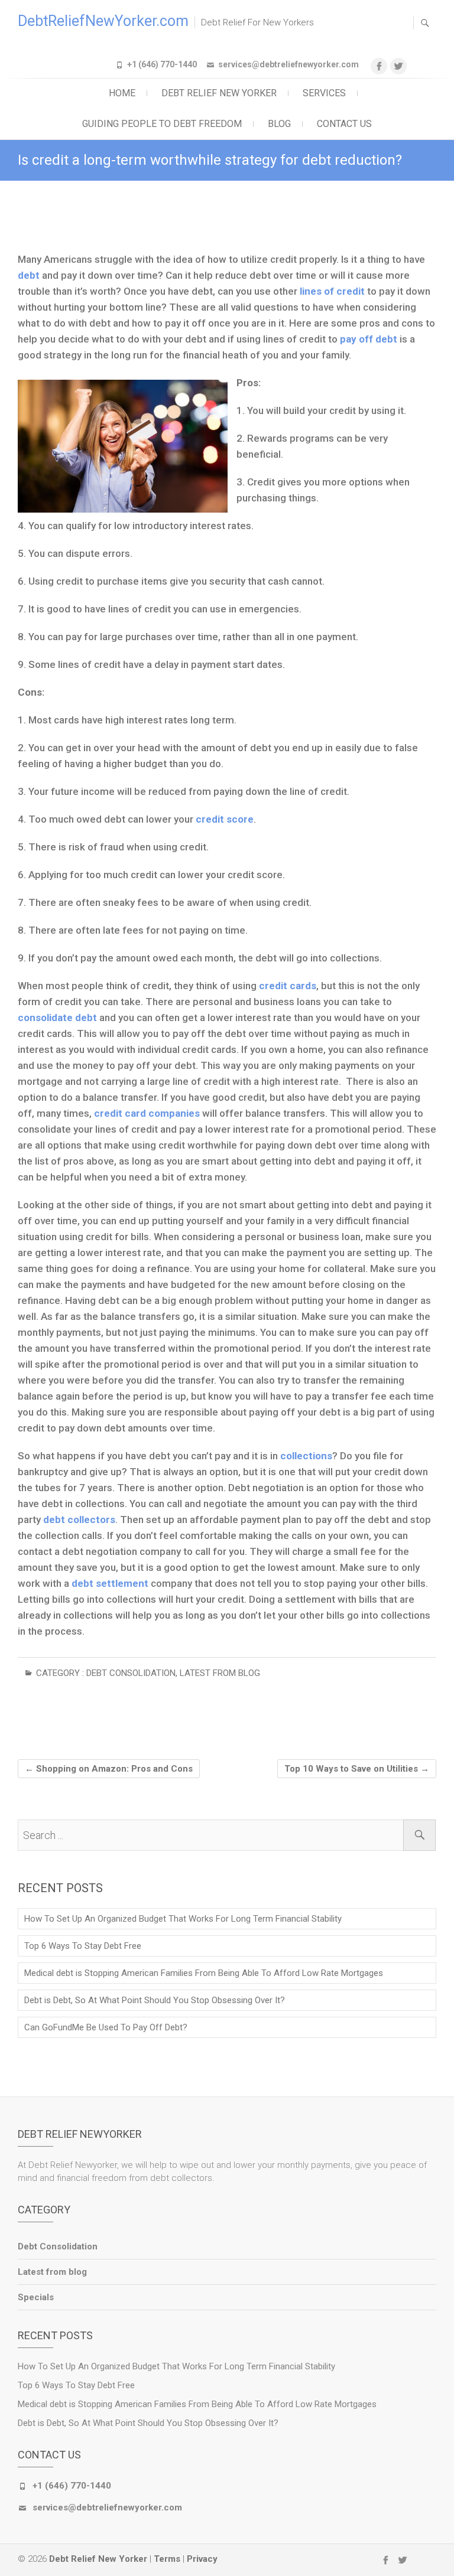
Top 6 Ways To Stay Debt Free (83, 1946)
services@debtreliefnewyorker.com (288, 64)
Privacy (202, 2559)
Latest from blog (220, 1673)
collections (306, 1456)
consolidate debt (57, 1018)
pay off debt (369, 339)
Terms (167, 2559)
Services (324, 93)
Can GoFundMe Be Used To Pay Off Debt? (106, 2027)
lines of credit (332, 291)
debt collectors (78, 1519)
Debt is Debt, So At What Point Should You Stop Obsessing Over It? (155, 2000)
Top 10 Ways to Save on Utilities (357, 1769)
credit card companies (147, 1113)
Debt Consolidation (131, 1673)
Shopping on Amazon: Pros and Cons (109, 1769)
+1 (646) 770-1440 (162, 64)
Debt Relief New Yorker (219, 93)
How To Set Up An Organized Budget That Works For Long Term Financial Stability (183, 1919)
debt (30, 275)
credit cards (288, 986)
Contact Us (344, 124)
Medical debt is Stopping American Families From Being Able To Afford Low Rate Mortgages (204, 1973)
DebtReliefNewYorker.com (103, 21)
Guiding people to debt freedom (162, 124)
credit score (223, 819)
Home (122, 93)
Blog (279, 124)
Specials (36, 2297)
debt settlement (110, 1583)
